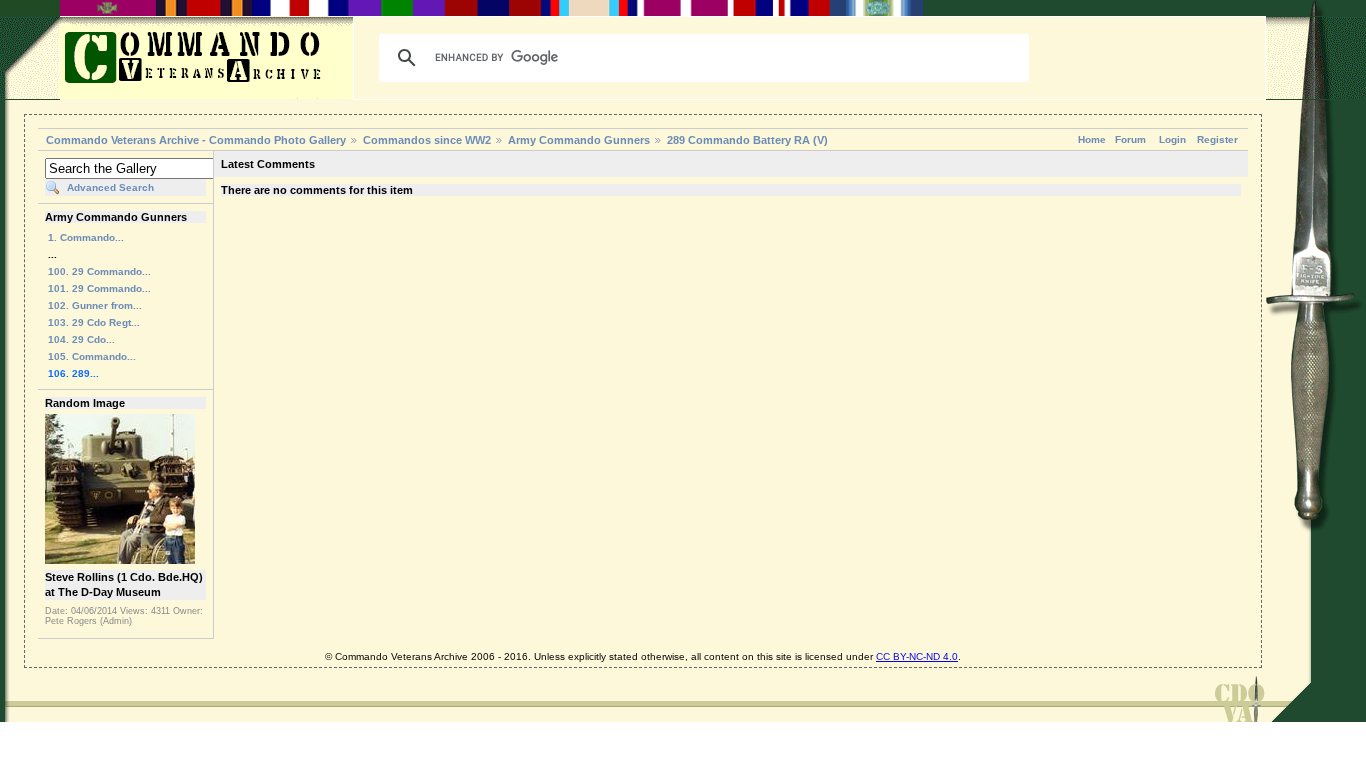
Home (1092, 139)
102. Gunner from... (95, 305)
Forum (1130, 139)
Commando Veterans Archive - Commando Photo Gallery (196, 140)
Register (1217, 139)
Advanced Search (110, 187)
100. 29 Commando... (99, 271)
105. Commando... (92, 356)
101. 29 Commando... (99, 288)
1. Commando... (86, 237)
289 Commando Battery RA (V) (747, 140)
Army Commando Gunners (579, 140)
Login (1172, 139)
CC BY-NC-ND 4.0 (917, 656)
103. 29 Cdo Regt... (94, 322)
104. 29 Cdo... (81, 339)
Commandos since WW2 (427, 140)
